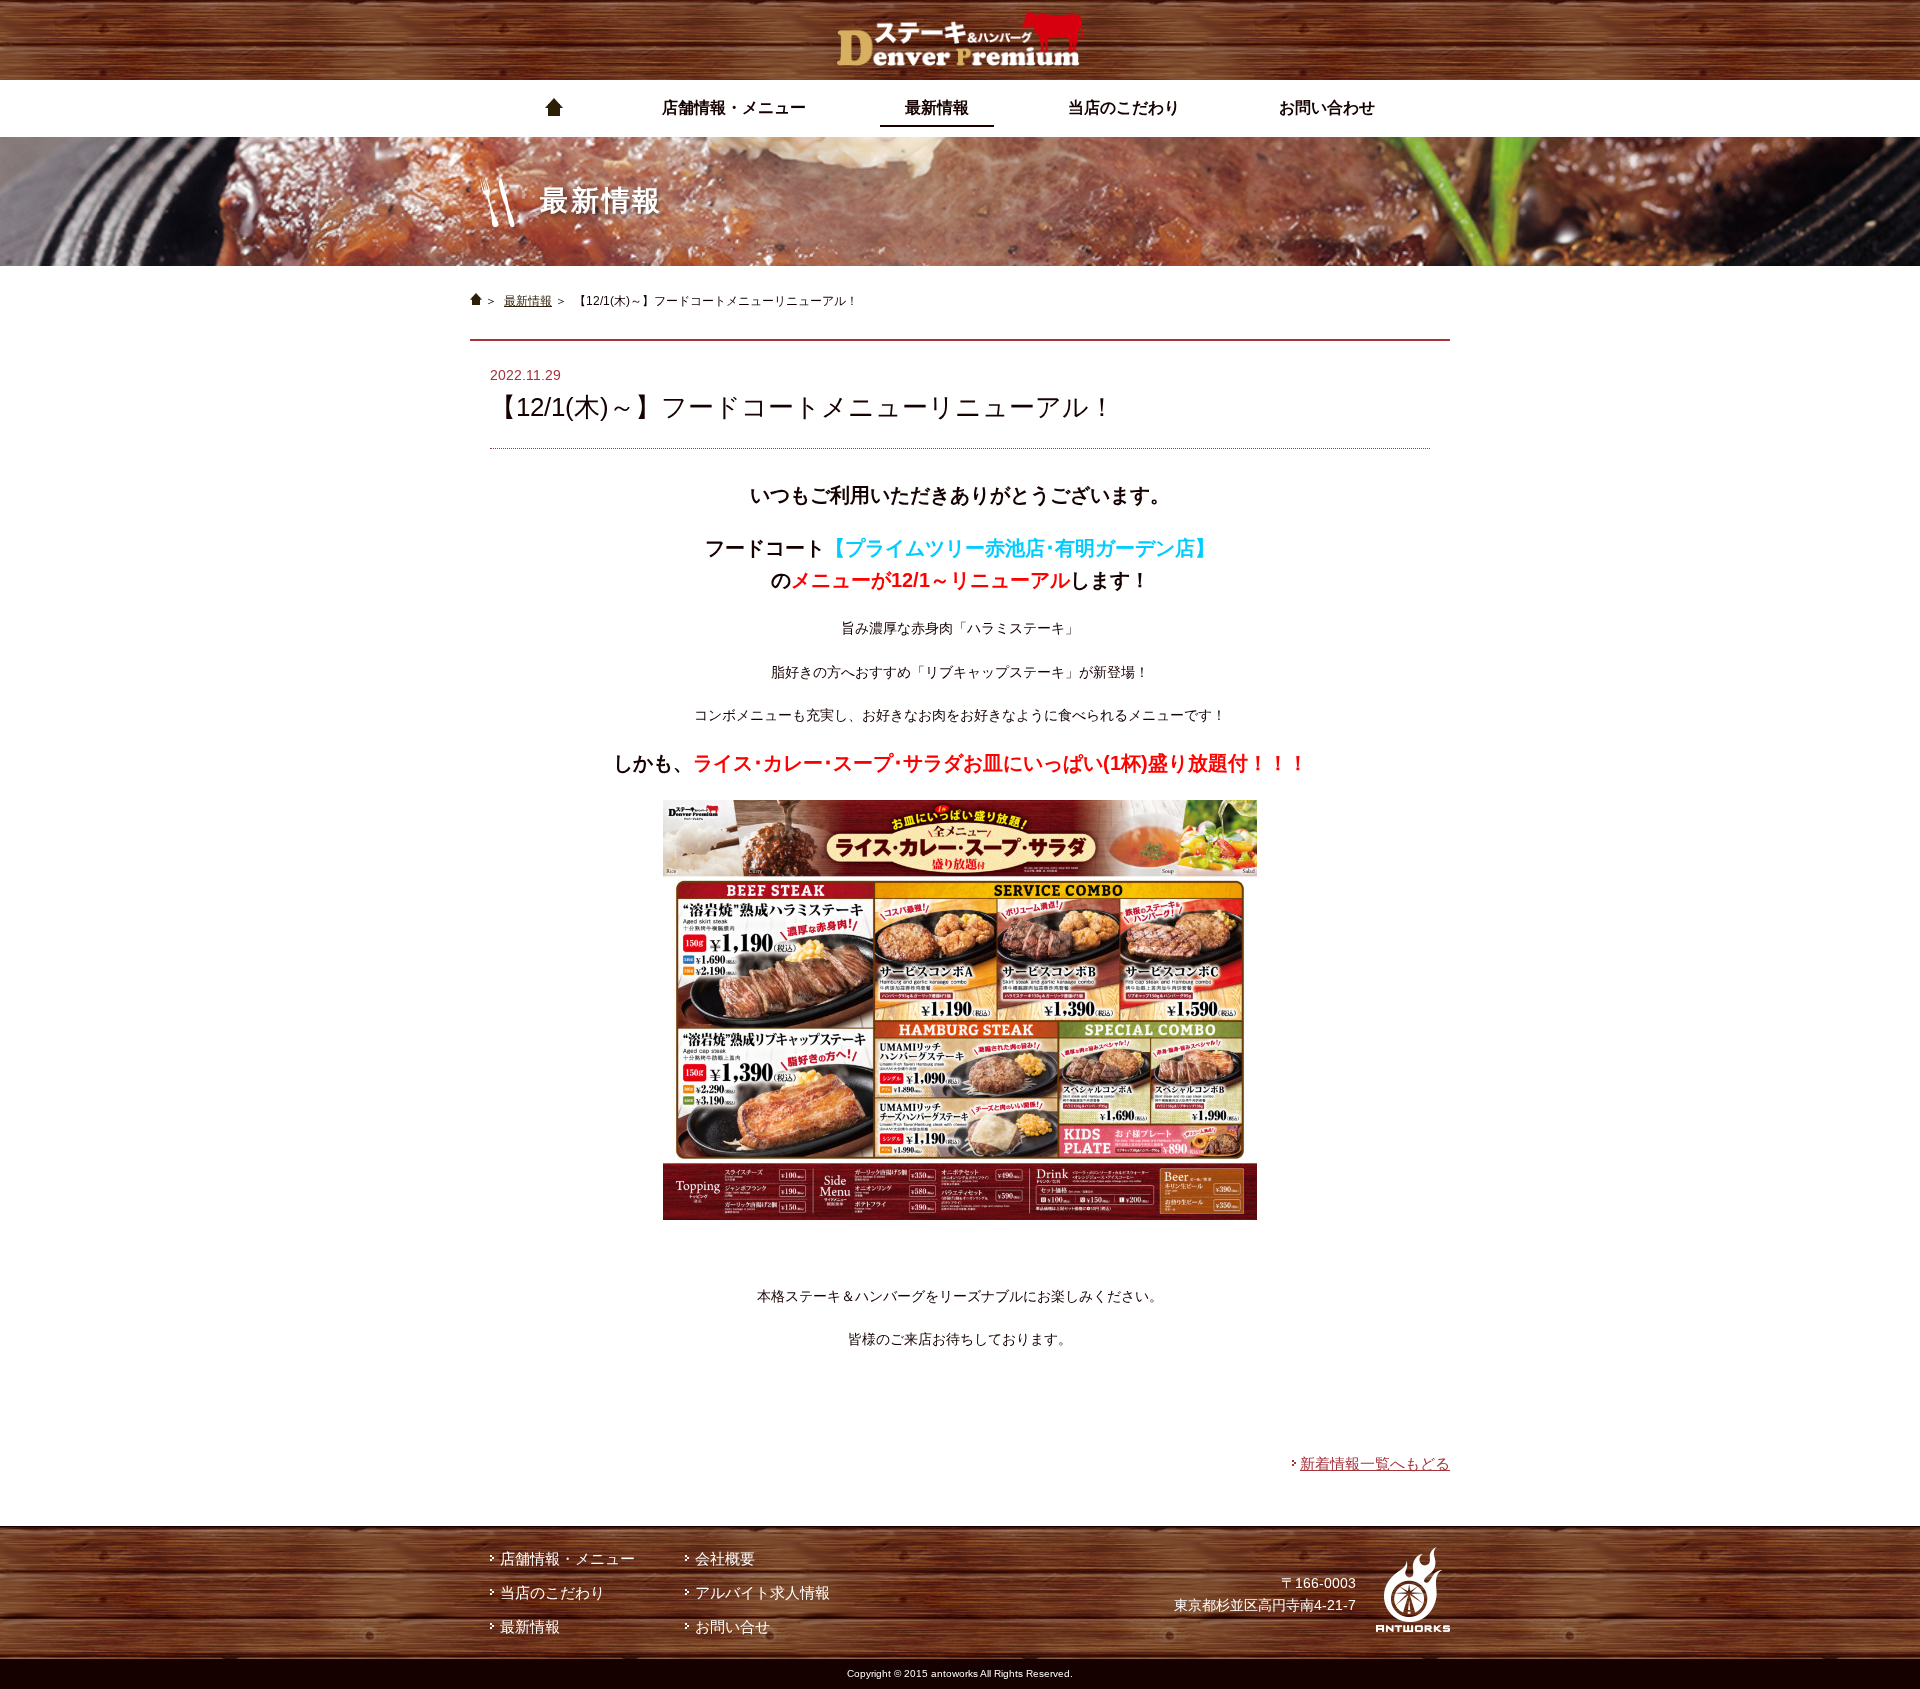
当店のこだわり (552, 1592)
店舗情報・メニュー (567, 1558)
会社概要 (725, 1558)
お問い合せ (732, 1626)
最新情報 (528, 301)
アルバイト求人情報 (762, 1592)
